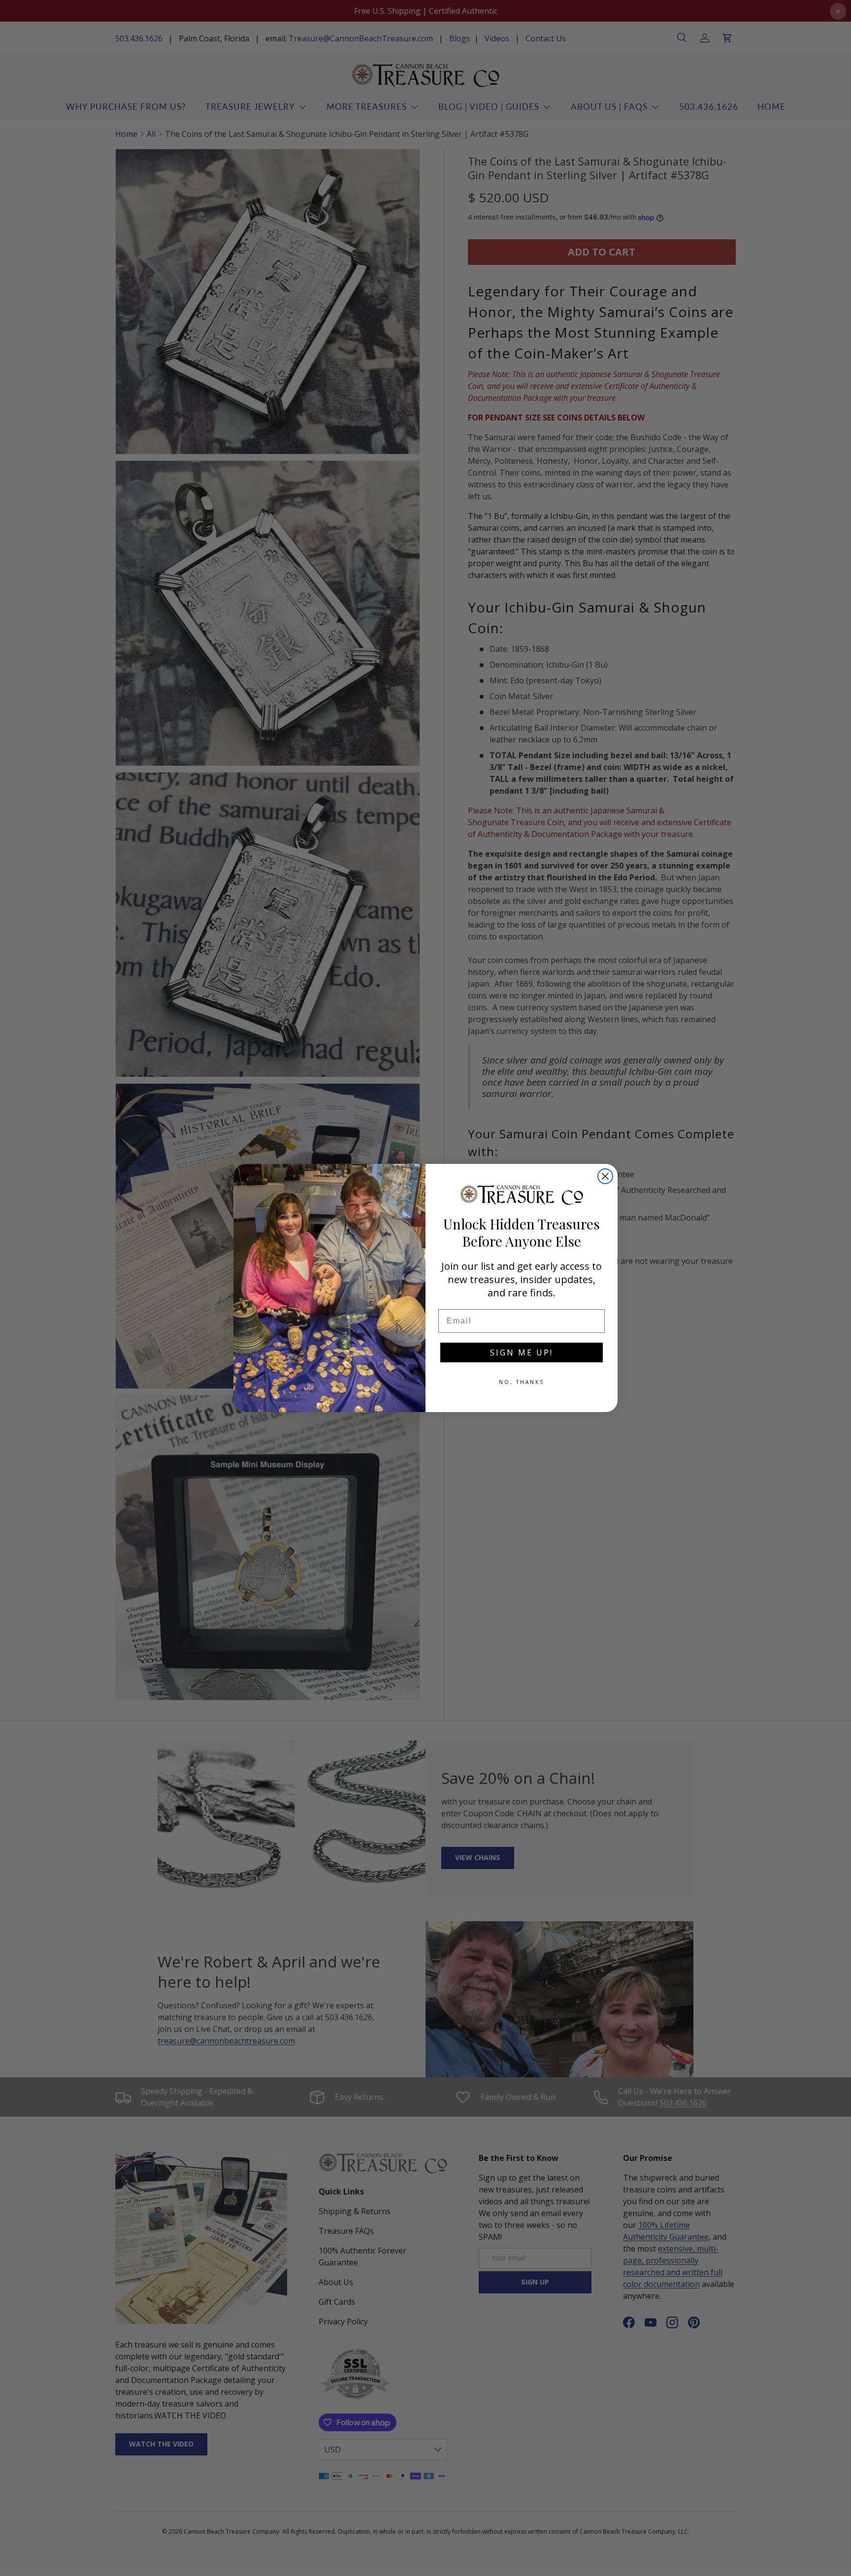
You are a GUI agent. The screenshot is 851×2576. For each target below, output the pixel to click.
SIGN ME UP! (522, 1352)
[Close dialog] (605, 1176)
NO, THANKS (522, 1382)
